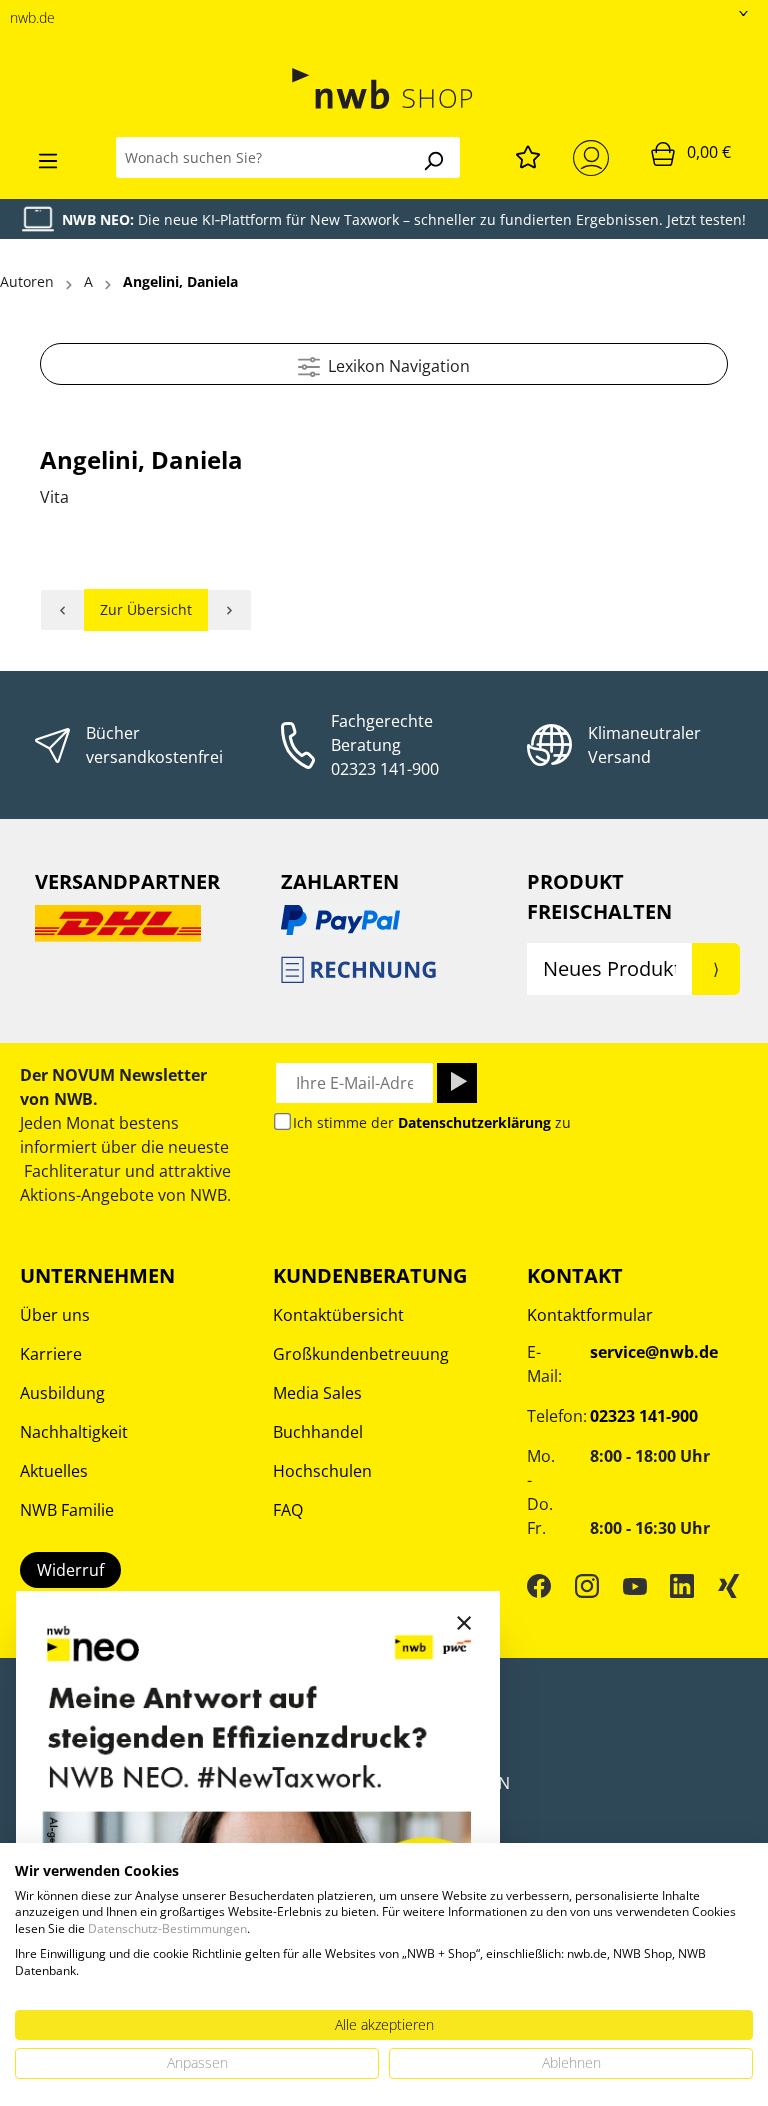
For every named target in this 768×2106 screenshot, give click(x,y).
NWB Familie (67, 1510)
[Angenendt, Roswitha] (230, 610)
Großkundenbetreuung (361, 1354)
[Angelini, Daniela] (62, 610)
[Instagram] (587, 1585)
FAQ (288, 1510)
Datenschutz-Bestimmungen (167, 1928)
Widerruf (70, 1570)
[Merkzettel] (528, 154)
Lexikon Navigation (395, 366)
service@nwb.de (654, 1352)
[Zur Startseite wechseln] (384, 88)
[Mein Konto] (595, 158)
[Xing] (729, 1585)
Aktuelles (54, 1471)
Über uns (55, 1315)
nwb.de (32, 17)
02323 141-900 (385, 769)
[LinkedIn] (682, 1585)
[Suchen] (433, 157)
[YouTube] (635, 1585)
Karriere (51, 1354)
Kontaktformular (590, 1315)
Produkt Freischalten (599, 896)
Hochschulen (322, 1471)
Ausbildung (62, 1393)
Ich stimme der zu (432, 1122)
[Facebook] (539, 1585)
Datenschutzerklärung (474, 1122)
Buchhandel (318, 1432)
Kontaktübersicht (338, 1315)
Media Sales (317, 1393)
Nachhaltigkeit (74, 1432)
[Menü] (48, 158)
